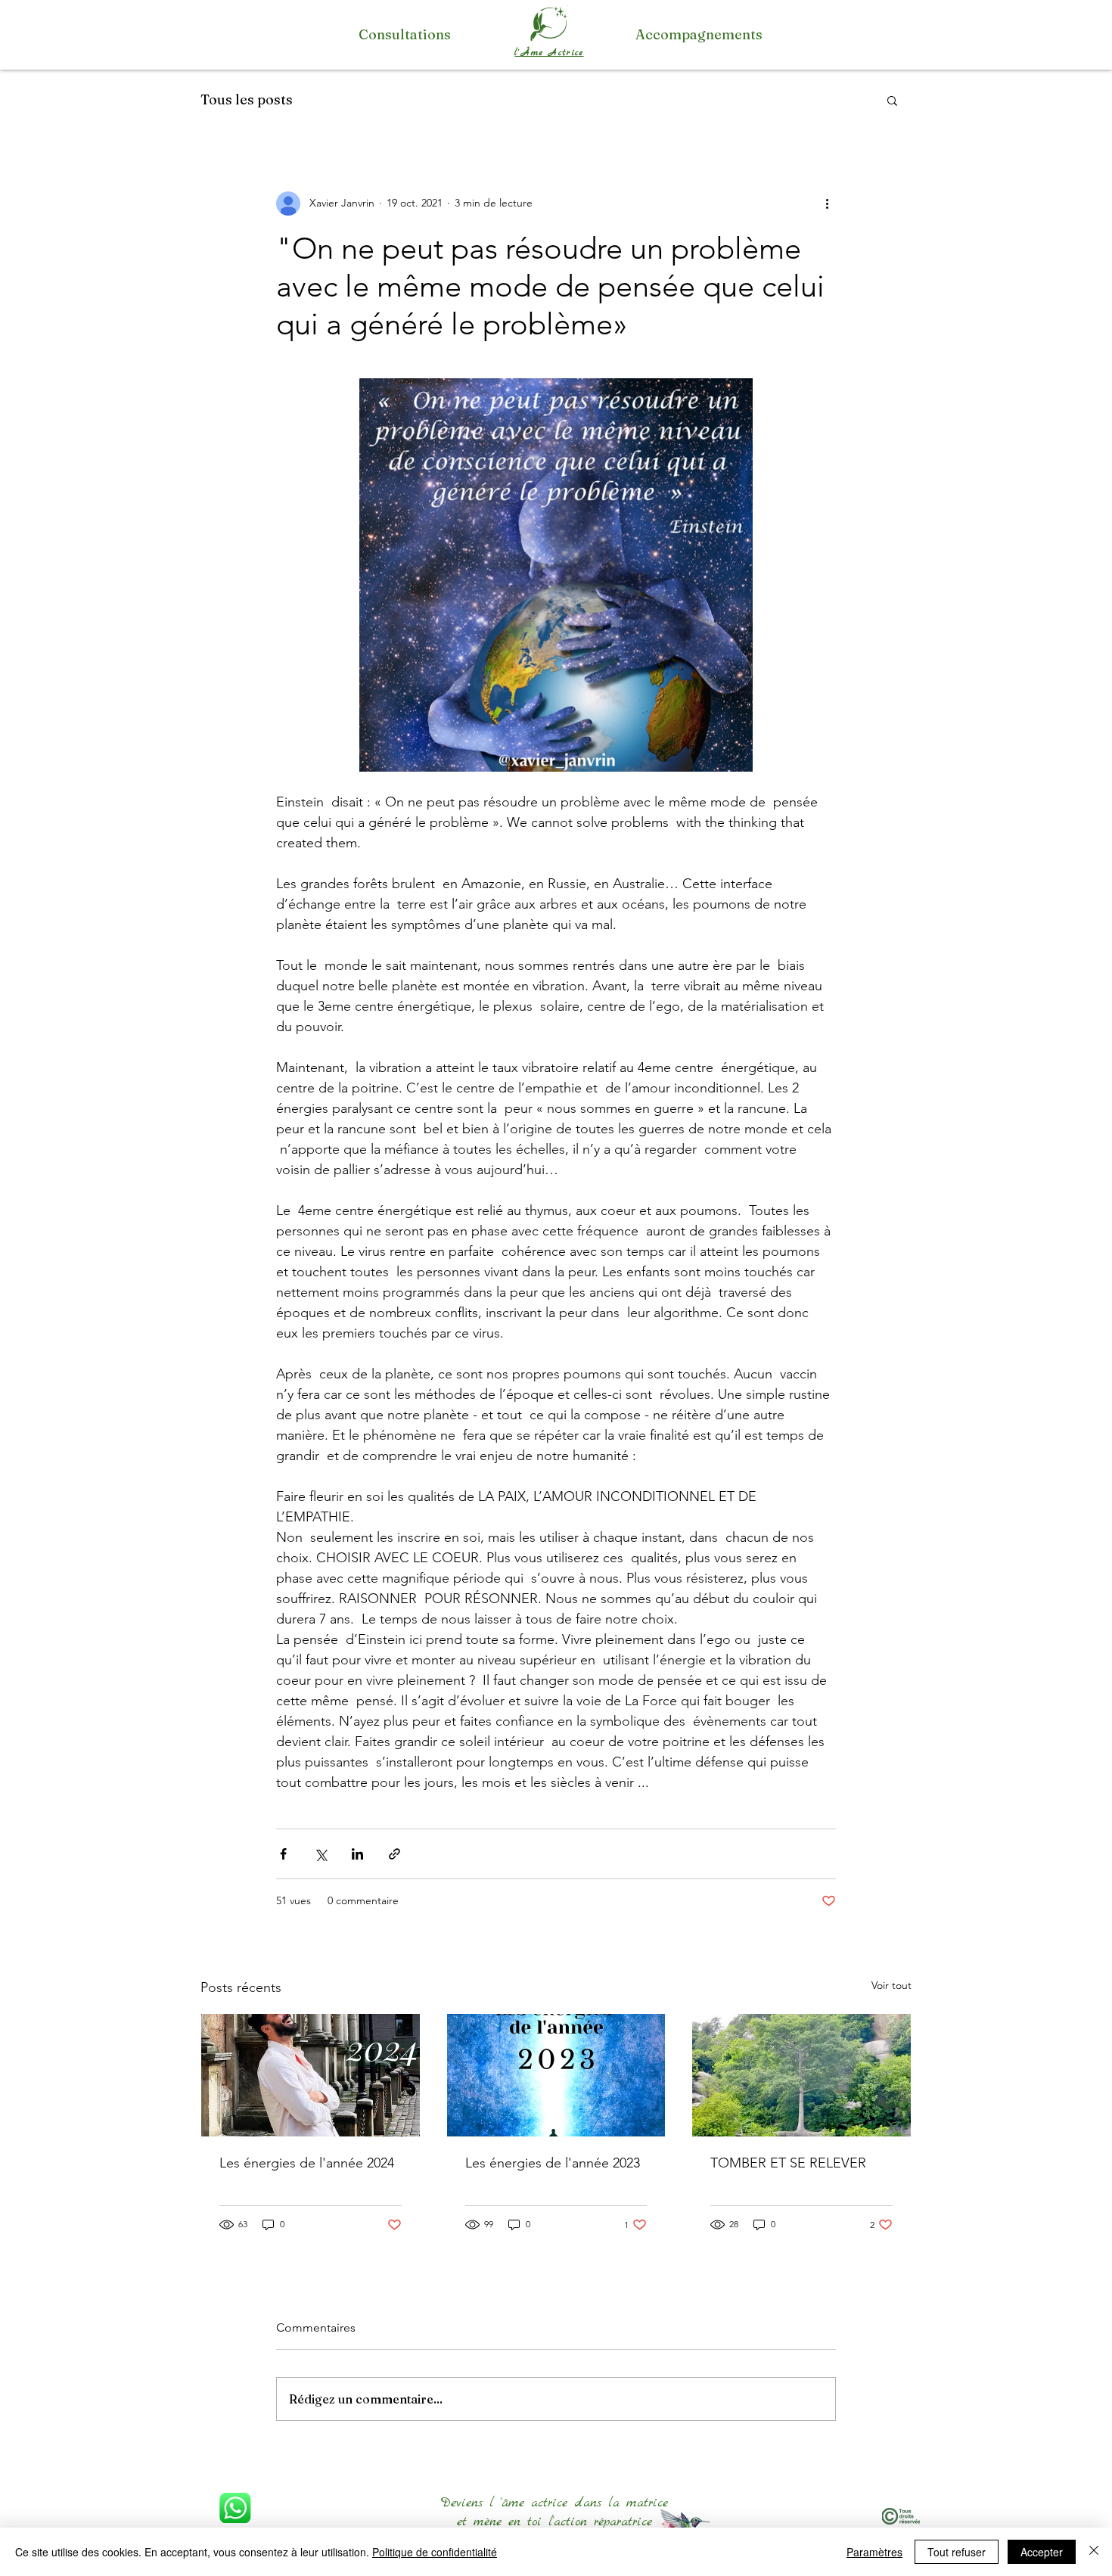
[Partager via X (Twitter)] (320, 1854)
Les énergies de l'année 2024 (307, 2163)
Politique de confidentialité (435, 2552)
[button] (892, 100)
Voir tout (891, 1985)
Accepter (1042, 2552)
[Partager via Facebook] (283, 1854)
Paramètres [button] (874, 2552)
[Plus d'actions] (827, 204)
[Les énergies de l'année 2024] (311, 2075)
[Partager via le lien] (394, 1854)
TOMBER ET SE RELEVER (788, 2163)
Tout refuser (957, 2552)
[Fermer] (1094, 2552)
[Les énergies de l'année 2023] (556, 2075)
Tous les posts (247, 99)
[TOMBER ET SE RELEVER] (801, 2075)
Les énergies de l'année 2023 (553, 2163)
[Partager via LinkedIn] (357, 1854)
